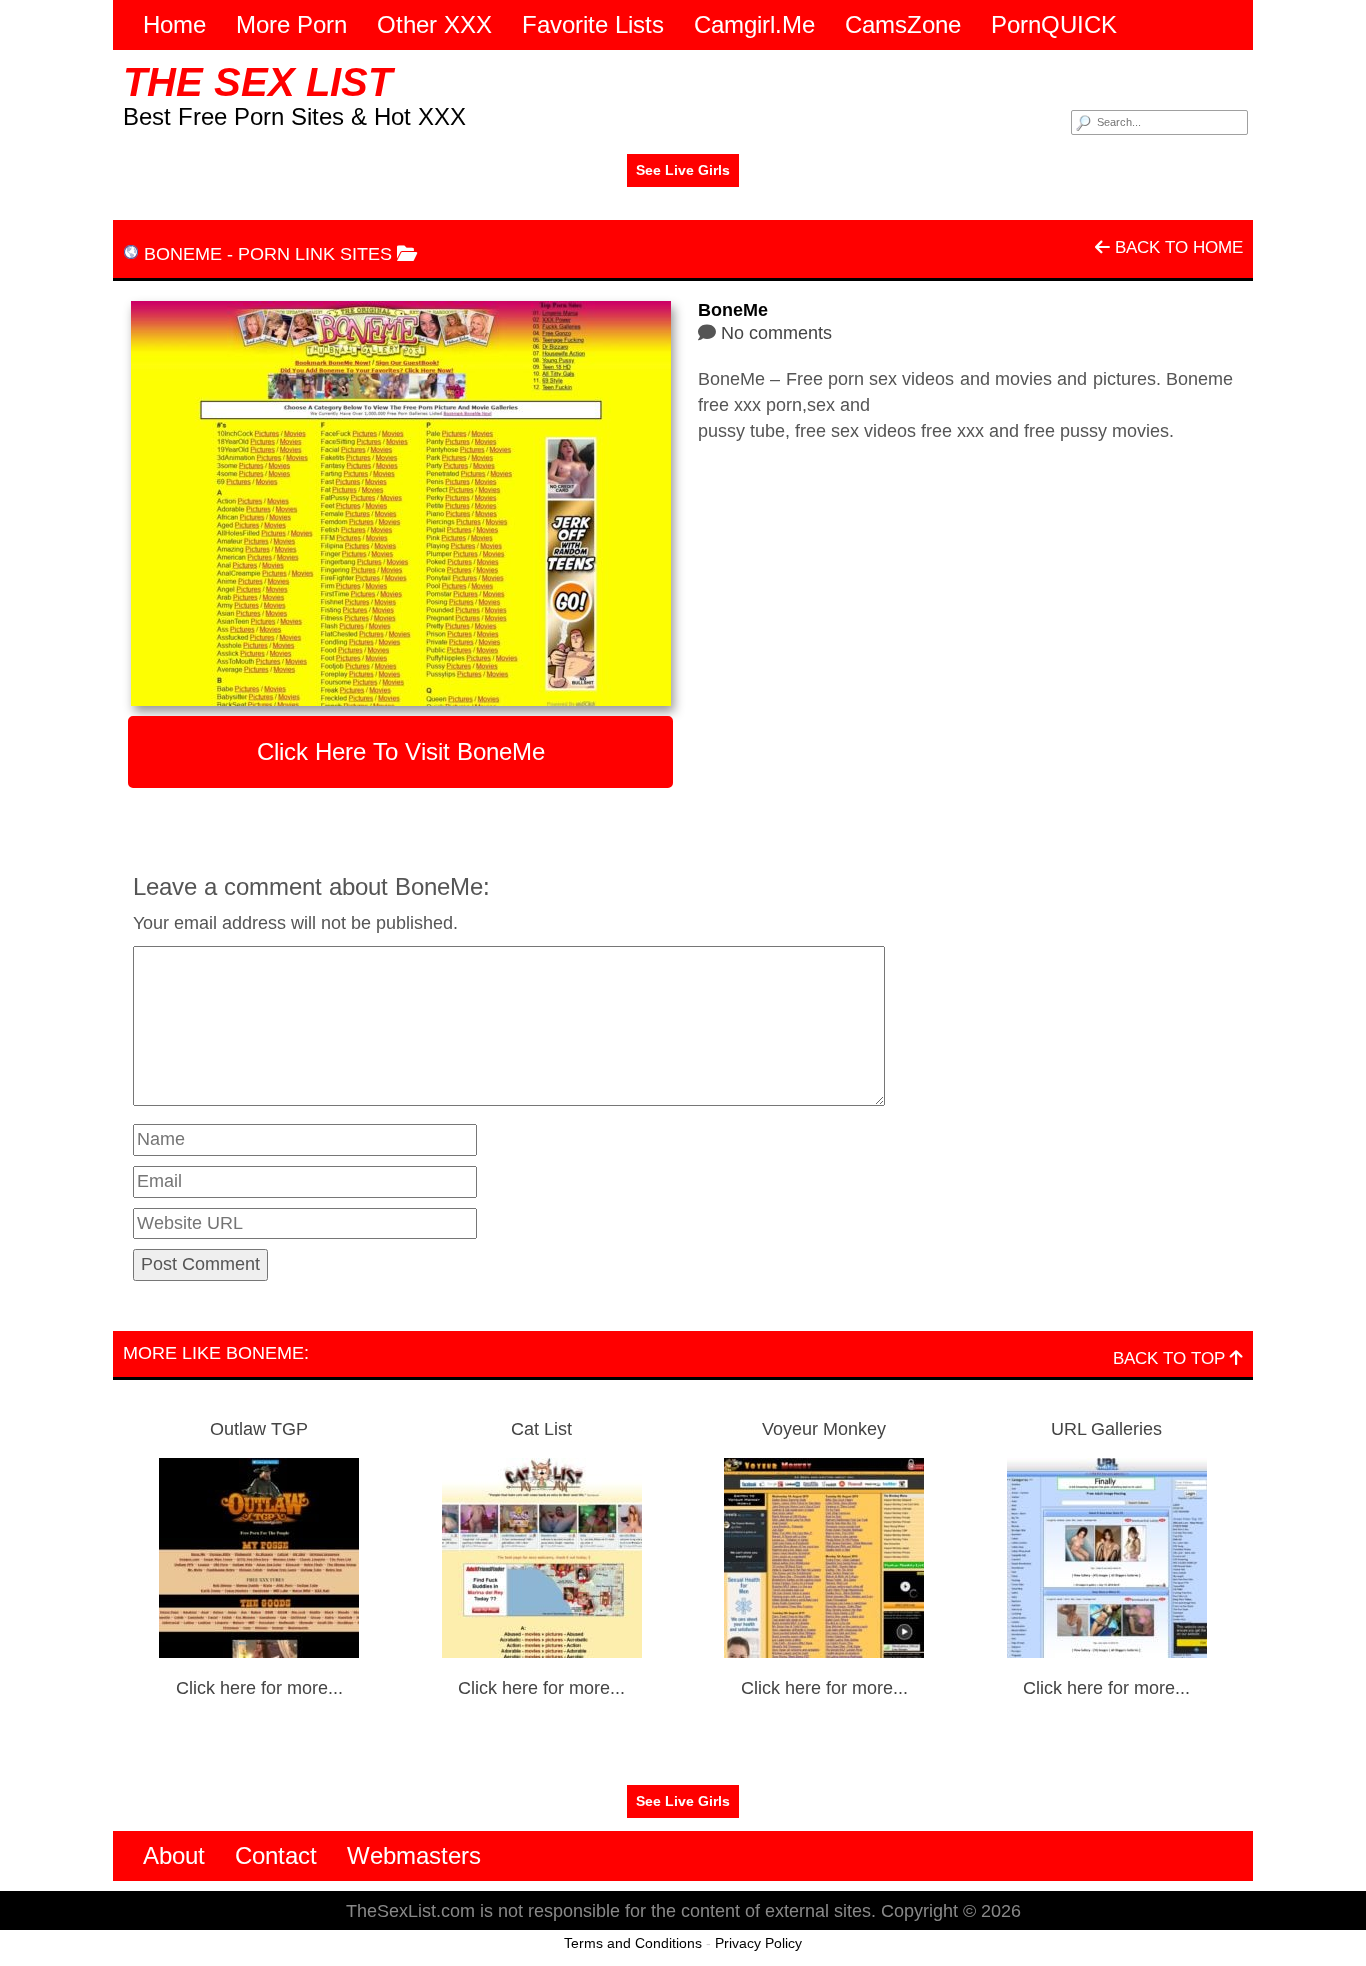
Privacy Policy (758, 1943)
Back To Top (1171, 1358)
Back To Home (1176, 247)
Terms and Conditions (633, 1943)
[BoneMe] (400, 503)
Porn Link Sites (315, 254)
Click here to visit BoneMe (401, 751)
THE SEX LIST (257, 82)
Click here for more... (259, 1688)
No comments (776, 333)
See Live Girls (683, 170)
